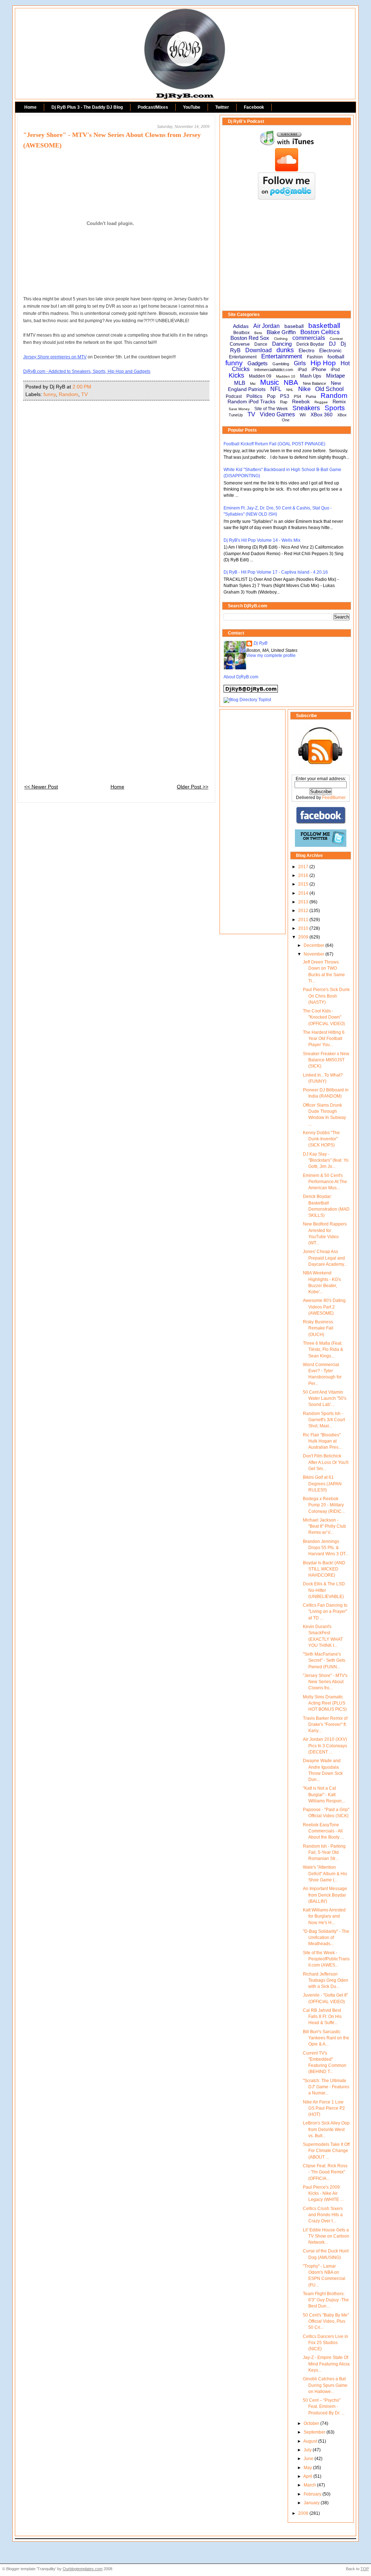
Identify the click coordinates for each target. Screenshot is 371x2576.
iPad (302, 370)
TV (84, 394)
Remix (339, 402)
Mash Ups (311, 376)
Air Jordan (266, 326)
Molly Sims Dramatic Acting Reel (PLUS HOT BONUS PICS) (325, 1703)
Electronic (330, 350)
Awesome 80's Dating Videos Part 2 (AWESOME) (324, 1307)
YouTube (192, 107)
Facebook (254, 107)
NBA (291, 382)
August (311, 2441)
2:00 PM (82, 387)
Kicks (236, 375)
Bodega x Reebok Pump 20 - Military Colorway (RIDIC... (324, 1505)
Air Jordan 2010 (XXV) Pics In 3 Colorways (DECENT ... (325, 1746)
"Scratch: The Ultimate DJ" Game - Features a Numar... (326, 2087)
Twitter (222, 107)
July (308, 2450)
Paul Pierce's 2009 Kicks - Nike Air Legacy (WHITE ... (323, 2194)
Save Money (239, 409)
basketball (324, 326)
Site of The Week (271, 409)
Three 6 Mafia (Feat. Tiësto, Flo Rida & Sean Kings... (323, 1350)
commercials (309, 338)
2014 (304, 893)
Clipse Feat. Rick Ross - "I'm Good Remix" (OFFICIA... (325, 2172)
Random (68, 394)
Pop (271, 396)
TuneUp (236, 415)
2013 (304, 902)
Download (259, 350)
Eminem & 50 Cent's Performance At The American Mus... (325, 1182)
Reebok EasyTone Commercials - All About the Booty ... (323, 1831)
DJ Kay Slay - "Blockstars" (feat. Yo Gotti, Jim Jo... (326, 1160)
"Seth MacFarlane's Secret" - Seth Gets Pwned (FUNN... (324, 1661)
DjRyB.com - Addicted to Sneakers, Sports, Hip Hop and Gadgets (87, 371)
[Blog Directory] (247, 700)
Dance (261, 344)
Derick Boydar (310, 344)
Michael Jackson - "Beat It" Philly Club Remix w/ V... (324, 1526)
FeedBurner (334, 798)
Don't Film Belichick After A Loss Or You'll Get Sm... (326, 1462)
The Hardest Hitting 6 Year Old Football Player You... (324, 1039)
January (312, 2503)
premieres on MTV (55, 357)
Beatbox (241, 333)
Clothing (281, 339)
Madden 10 (286, 376)
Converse (240, 344)
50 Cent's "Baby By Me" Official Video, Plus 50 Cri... (326, 2321)
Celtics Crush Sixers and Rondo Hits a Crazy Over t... (323, 2215)
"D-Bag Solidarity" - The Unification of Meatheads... (326, 1938)
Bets (258, 333)
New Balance (314, 383)
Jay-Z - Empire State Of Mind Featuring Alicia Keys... (326, 2364)
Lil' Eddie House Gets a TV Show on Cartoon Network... (326, 2236)
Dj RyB (260, 643)
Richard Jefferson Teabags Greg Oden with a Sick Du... (326, 1980)
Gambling (281, 364)
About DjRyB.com (241, 677)
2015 (304, 884)
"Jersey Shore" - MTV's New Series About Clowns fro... (325, 1682)
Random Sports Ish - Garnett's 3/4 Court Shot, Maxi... (324, 1420)
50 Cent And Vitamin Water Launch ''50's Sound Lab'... (325, 1399)
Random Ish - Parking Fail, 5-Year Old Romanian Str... (324, 1853)
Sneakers (306, 408)
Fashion (315, 357)
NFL (276, 389)
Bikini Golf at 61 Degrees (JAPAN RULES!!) (322, 1484)
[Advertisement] (287, 255)
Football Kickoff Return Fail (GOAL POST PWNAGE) (274, 444)
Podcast (234, 396)
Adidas (241, 326)
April (308, 2476)
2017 (304, 867)
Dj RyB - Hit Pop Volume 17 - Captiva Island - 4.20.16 (276, 572)
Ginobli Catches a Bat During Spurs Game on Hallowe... (325, 2385)
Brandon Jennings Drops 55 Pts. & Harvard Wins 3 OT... (326, 1548)
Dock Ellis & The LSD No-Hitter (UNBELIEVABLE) (324, 1590)
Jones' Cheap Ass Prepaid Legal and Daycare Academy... (325, 1258)
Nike (304, 389)
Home (30, 107)
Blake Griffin (281, 332)
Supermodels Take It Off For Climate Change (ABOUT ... (326, 2151)
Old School (330, 389)
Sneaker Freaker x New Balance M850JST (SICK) (326, 1060)
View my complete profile (271, 656)
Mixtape (335, 376)
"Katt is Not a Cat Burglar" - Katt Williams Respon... (324, 1795)
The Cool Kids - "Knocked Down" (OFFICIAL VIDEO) (324, 1017)
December (314, 945)
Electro (307, 350)
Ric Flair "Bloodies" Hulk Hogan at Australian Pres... (322, 1441)
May (308, 2468)
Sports (335, 408)
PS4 (297, 396)
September (315, 2432)
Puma (311, 396)
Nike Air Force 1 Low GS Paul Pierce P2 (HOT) (324, 2108)
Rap (284, 402)
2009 (304, 937)
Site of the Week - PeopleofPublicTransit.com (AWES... (326, 1959)
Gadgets (258, 363)
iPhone (319, 369)
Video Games (277, 414)
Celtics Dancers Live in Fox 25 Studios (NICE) (326, 2343)
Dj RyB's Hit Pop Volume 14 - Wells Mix (262, 540)
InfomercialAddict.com (274, 370)
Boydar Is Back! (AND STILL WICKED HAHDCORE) (324, 1569)
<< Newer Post (41, 787)
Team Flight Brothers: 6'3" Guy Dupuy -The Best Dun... (326, 2300)
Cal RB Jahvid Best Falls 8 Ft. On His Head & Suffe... (322, 2017)
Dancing (282, 344)
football (336, 357)
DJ (332, 344)
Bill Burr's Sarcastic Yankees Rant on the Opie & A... (326, 2038)
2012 (304, 911)
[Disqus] (116, 498)
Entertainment (243, 357)
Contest (336, 339)
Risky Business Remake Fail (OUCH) (318, 1328)
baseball (294, 326)
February (313, 2494)
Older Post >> (193, 787)
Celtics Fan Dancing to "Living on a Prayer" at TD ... (325, 1612)
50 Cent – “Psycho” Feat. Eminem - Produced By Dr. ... (324, 2407)
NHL (290, 390)
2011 (304, 920)
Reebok (301, 401)
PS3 (285, 396)
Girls (300, 363)
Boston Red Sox (250, 338)
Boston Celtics (320, 332)
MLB (240, 383)
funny (50, 394)
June (309, 2459)
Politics (254, 396)
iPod (335, 370)
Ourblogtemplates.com (83, 2569)
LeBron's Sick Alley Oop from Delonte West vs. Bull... (326, 2129)
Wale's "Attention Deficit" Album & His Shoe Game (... (325, 1874)
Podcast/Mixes (153, 107)
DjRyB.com (185, 24)
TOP (365, 2569)
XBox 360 (322, 415)
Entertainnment (282, 356)
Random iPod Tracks (251, 401)
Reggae (321, 402)
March (310, 2485)
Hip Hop (323, 363)
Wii (303, 415)
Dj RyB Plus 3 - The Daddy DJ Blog (87, 107)
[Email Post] (93, 387)
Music (270, 382)
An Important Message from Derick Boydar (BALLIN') (325, 1895)
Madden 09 (260, 376)
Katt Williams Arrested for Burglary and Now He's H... (324, 1916)
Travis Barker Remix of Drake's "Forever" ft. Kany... (325, 1725)
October (312, 2423)
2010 (304, 928)
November (314, 954)
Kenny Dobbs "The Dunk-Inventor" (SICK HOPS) (321, 1139)
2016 (304, 875)
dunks (285, 350)
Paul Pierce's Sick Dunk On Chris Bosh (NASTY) (326, 996)
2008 (304, 2513)
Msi (253, 384)
